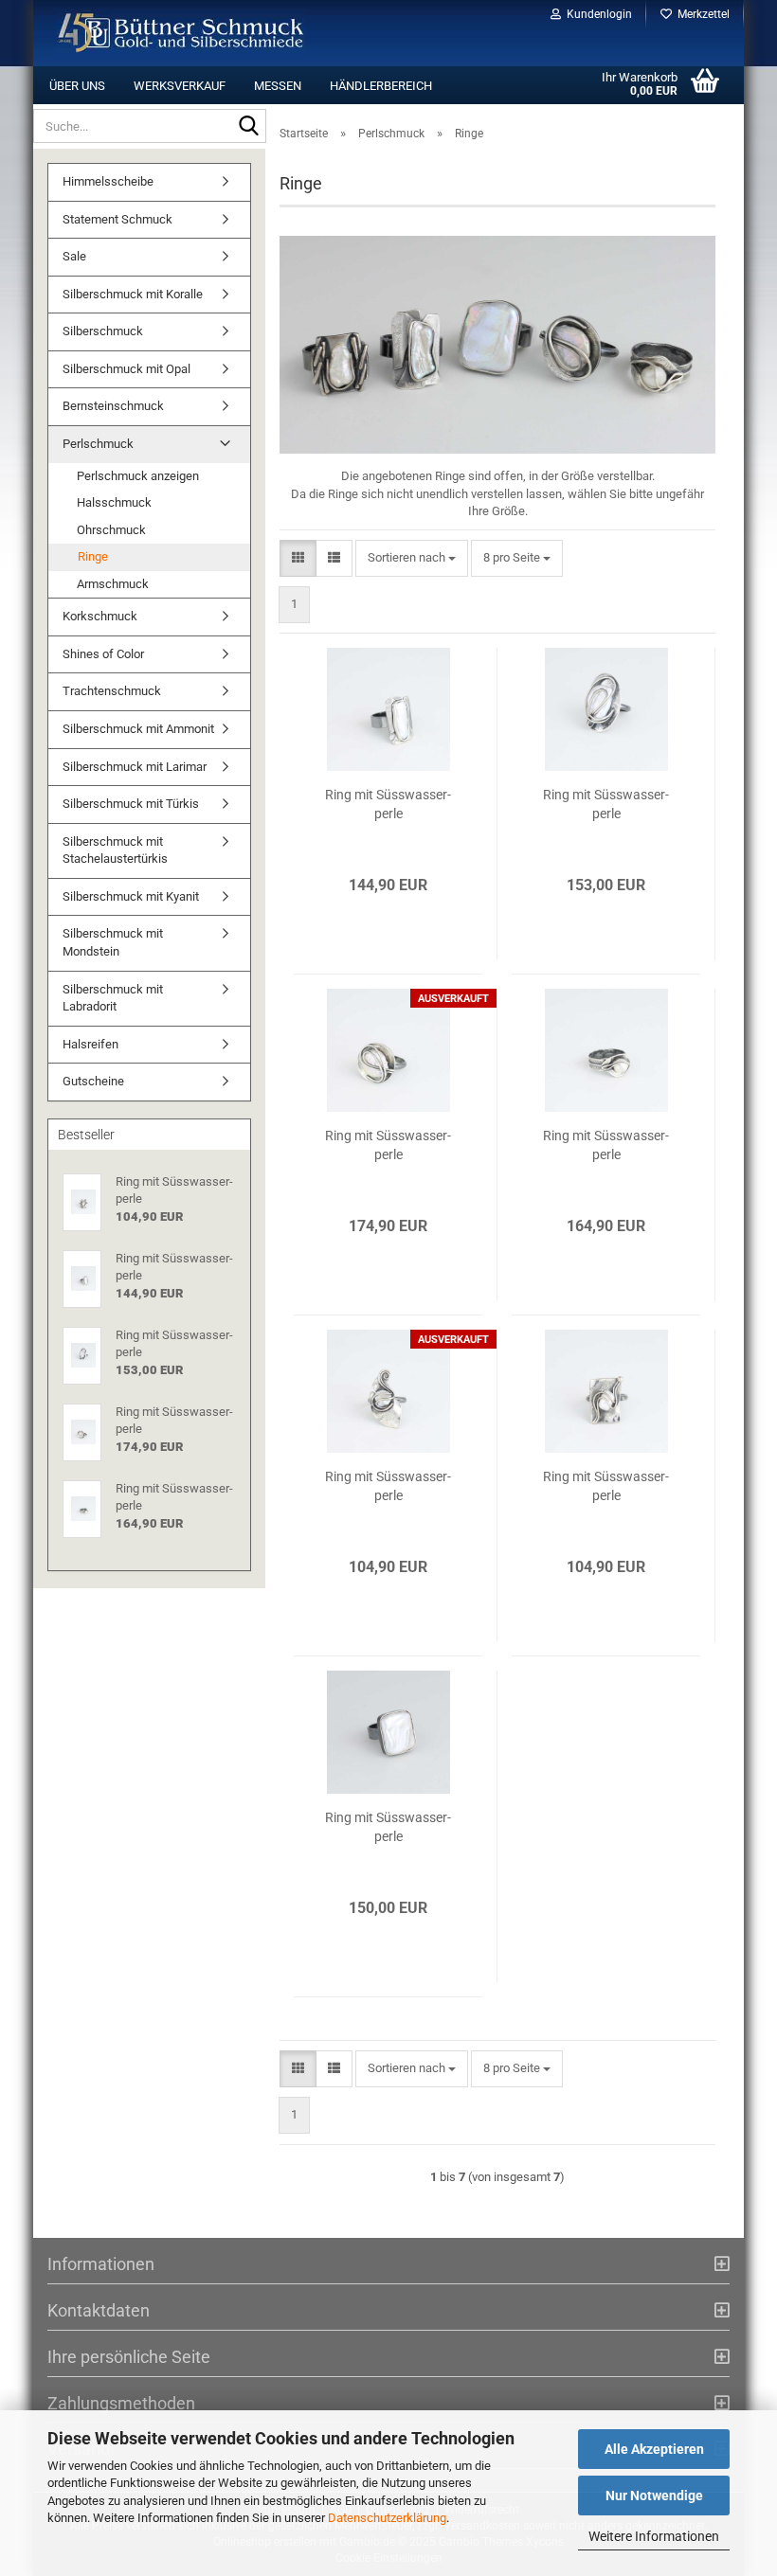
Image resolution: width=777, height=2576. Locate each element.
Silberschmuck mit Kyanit (131, 896)
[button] (298, 558)
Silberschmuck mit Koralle (133, 294)
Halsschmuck (114, 502)
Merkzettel (701, 14)
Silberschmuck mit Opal (126, 369)
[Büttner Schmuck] (181, 33)
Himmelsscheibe (108, 181)
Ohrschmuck (111, 530)
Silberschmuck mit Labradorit (113, 998)
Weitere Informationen (654, 2536)
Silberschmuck (103, 331)
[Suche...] (248, 127)
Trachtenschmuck (112, 691)
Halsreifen (90, 1044)
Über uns (77, 86)
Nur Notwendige (654, 2495)
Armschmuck (113, 584)
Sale (74, 256)
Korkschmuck (100, 616)
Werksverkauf (180, 86)
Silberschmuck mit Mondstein (113, 942)
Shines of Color (103, 654)
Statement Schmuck (117, 219)
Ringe (93, 556)
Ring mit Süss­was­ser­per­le (388, 804)
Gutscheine (93, 1081)
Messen (278, 86)
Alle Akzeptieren (654, 2449)
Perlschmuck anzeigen (138, 476)
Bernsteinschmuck (113, 406)
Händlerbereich (381, 86)
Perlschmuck (98, 444)
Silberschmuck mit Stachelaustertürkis (115, 850)
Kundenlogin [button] (596, 14)
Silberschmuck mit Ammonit (138, 729)
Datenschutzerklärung (387, 2518)
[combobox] (412, 558)
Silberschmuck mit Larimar (135, 767)
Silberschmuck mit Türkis (131, 804)
